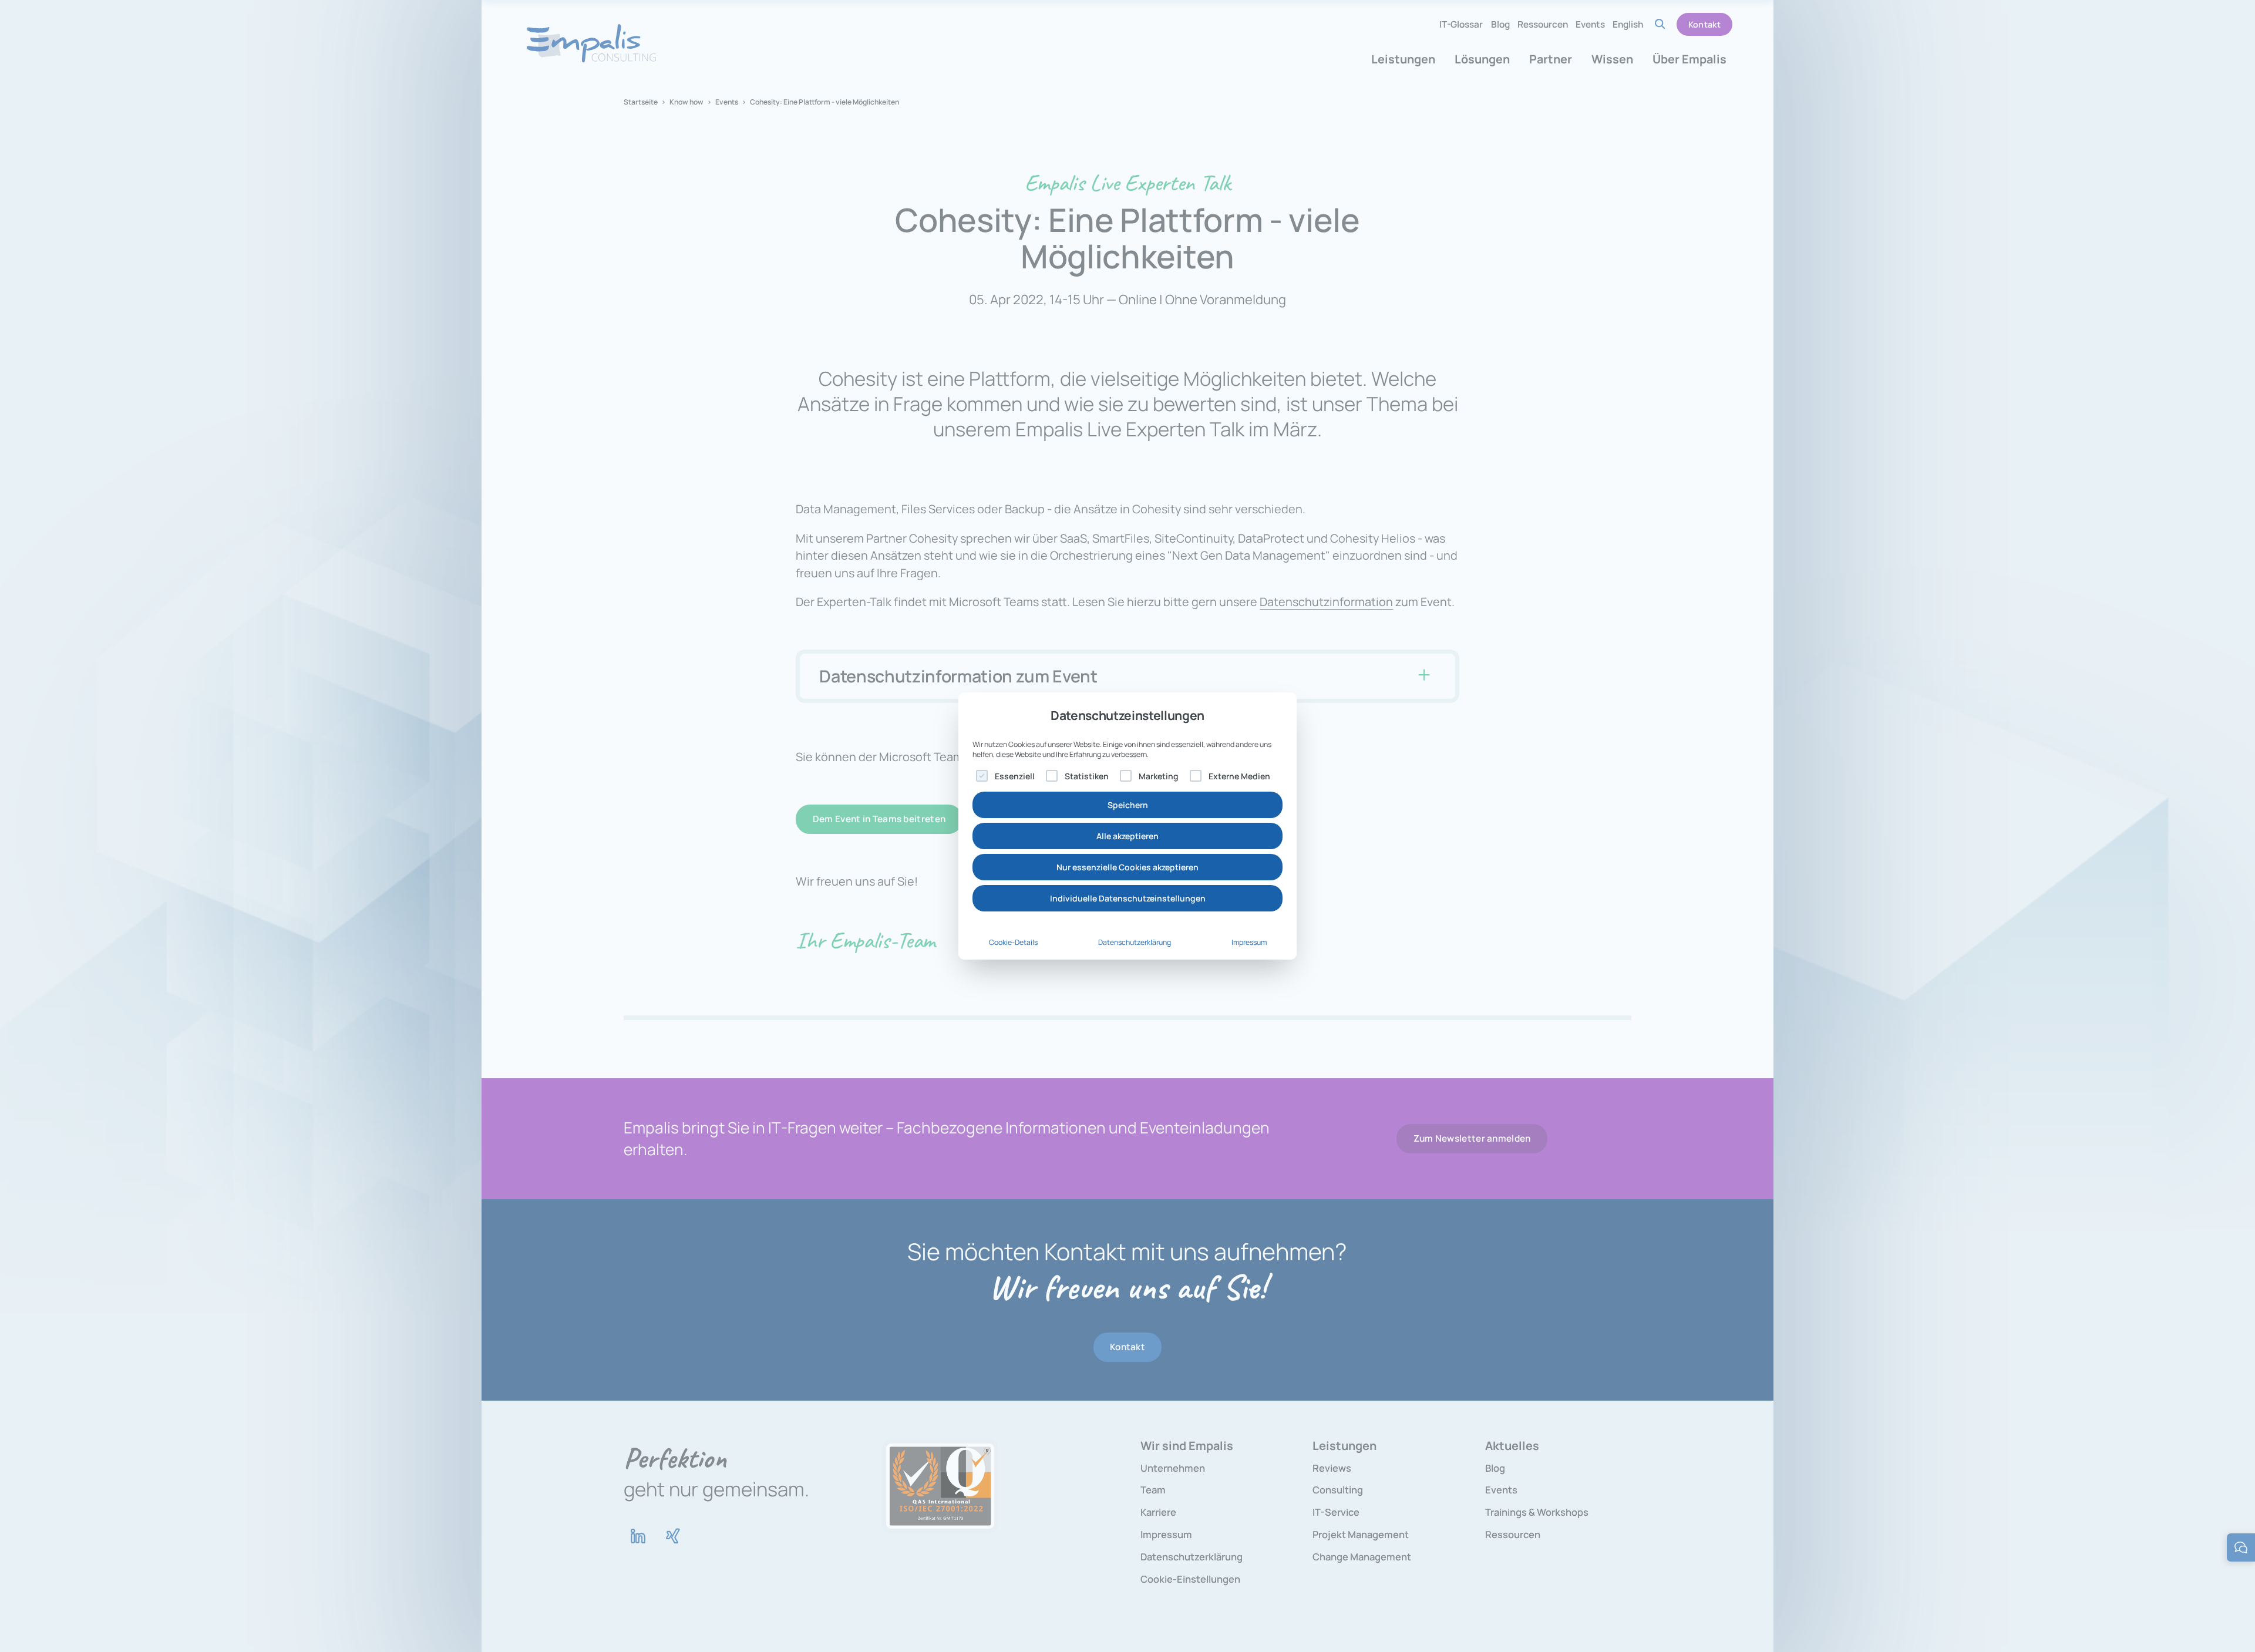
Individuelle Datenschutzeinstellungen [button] (1128, 898)
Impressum (1249, 942)
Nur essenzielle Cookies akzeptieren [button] (1127, 867)
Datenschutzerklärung (1135, 942)
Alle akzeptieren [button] (1127, 836)
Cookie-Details (1013, 942)
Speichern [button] (1128, 805)
